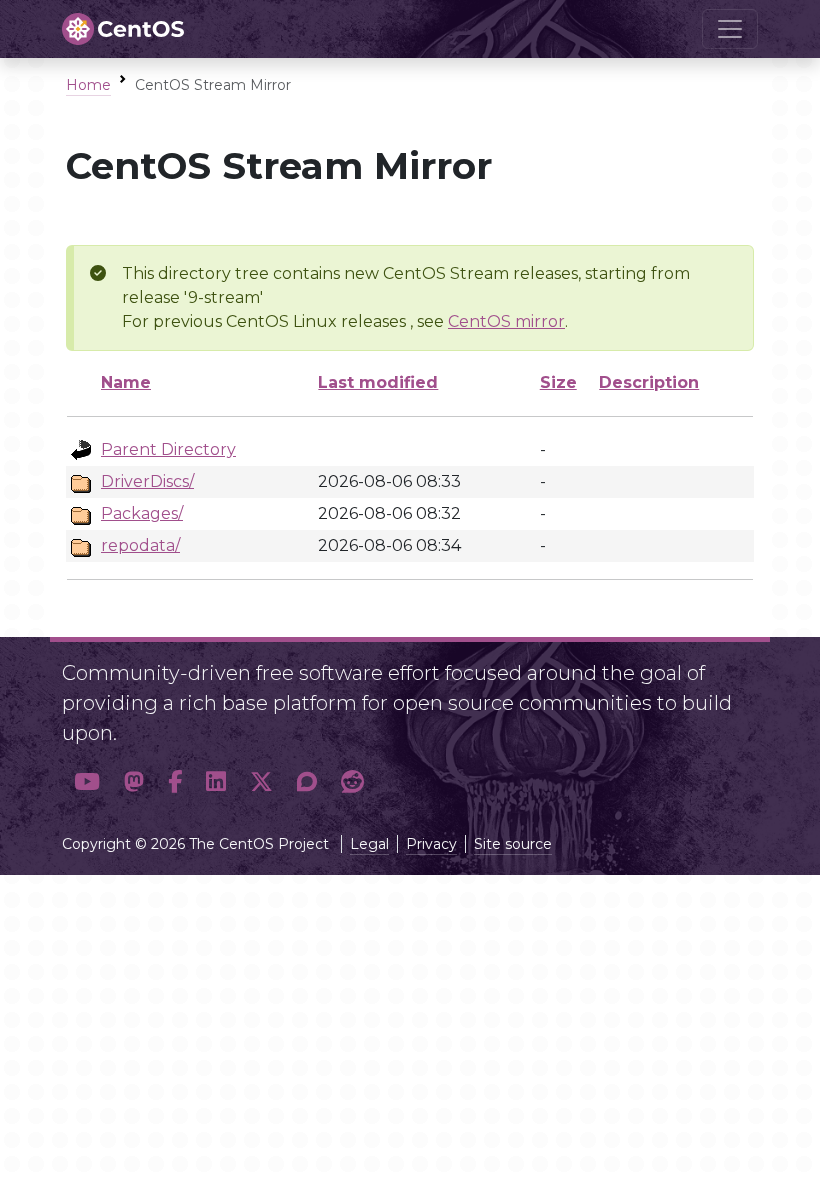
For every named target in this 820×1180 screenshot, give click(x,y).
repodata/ (140, 545)
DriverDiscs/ (147, 481)
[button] (87, 781)
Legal (369, 844)
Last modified (378, 382)
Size (558, 382)
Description (649, 382)
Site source (513, 844)
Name (126, 382)
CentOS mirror (506, 321)
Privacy (431, 844)
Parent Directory (168, 449)
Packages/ (142, 513)
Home (88, 85)
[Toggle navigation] (730, 29)
